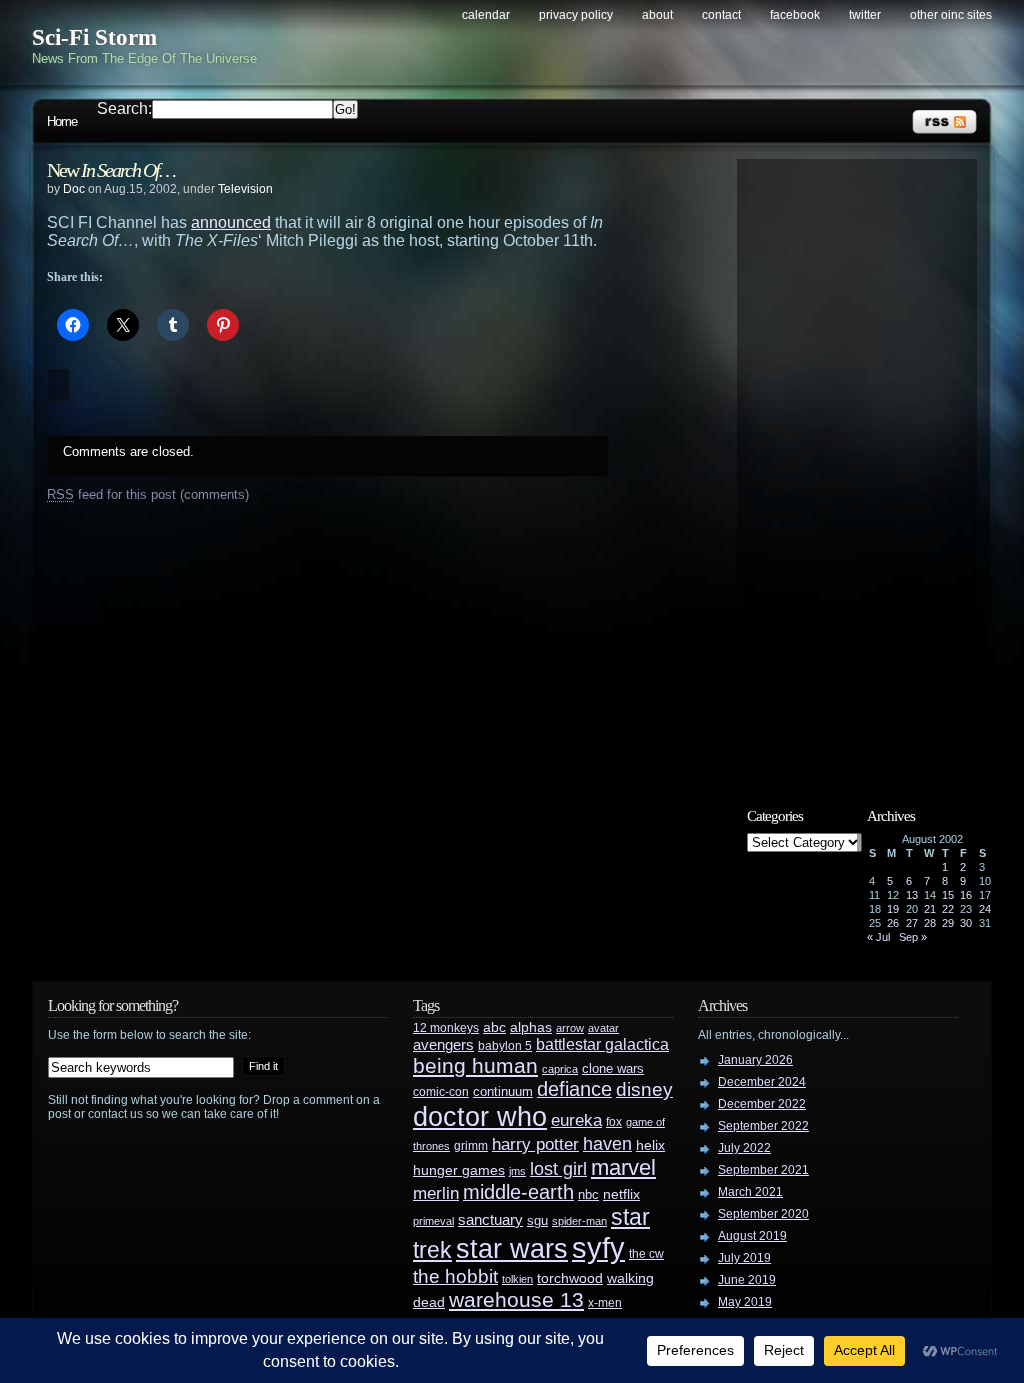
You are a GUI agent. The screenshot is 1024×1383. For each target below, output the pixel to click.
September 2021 (763, 1170)
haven (607, 1143)
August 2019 (752, 1236)
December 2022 (762, 1104)
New (111, 170)
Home (62, 121)
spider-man (579, 1221)
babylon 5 (505, 1045)
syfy (598, 1247)
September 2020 (763, 1214)
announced (231, 222)
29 (948, 923)
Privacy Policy (576, 15)
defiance (574, 1089)
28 (930, 923)
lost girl (558, 1169)
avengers (443, 1045)
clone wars (613, 1069)
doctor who (480, 1116)
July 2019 (744, 1258)
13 (912, 895)
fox (614, 1122)
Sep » (913, 937)
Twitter (865, 15)
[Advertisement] (867, 467)
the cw (646, 1254)
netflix (621, 1194)
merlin (436, 1193)
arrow (570, 1028)
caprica (560, 1069)
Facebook (795, 15)
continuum (503, 1091)
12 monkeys (446, 1028)
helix (650, 1145)
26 (893, 923)
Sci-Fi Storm (94, 37)
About (657, 15)
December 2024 (762, 1082)
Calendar (486, 15)
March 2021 (750, 1192)
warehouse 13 (516, 1299)
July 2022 (744, 1148)
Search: (124, 108)
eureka (576, 1120)
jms (517, 1171)
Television (245, 189)
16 (966, 895)
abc (494, 1027)
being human (475, 1065)
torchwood (570, 1278)
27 (912, 923)
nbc (588, 1194)
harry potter (535, 1144)
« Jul (878, 937)
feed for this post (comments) (148, 494)
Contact (721, 15)
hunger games (459, 1170)
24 (985, 909)
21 (930, 909)
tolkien (517, 1279)
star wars (512, 1249)
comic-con (441, 1091)
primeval (433, 1221)
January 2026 (755, 1060)
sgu (537, 1220)
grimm (471, 1146)
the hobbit (455, 1276)
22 (948, 909)
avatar (603, 1028)
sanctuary (490, 1220)
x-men (605, 1303)
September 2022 (763, 1126)
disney (644, 1089)
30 (966, 923)
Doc (74, 189)
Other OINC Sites (951, 15)
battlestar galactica (602, 1044)
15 (948, 895)
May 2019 (745, 1302)
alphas (531, 1027)
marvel (623, 1167)
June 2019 (747, 1280)
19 (893, 909)
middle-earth (518, 1192)
